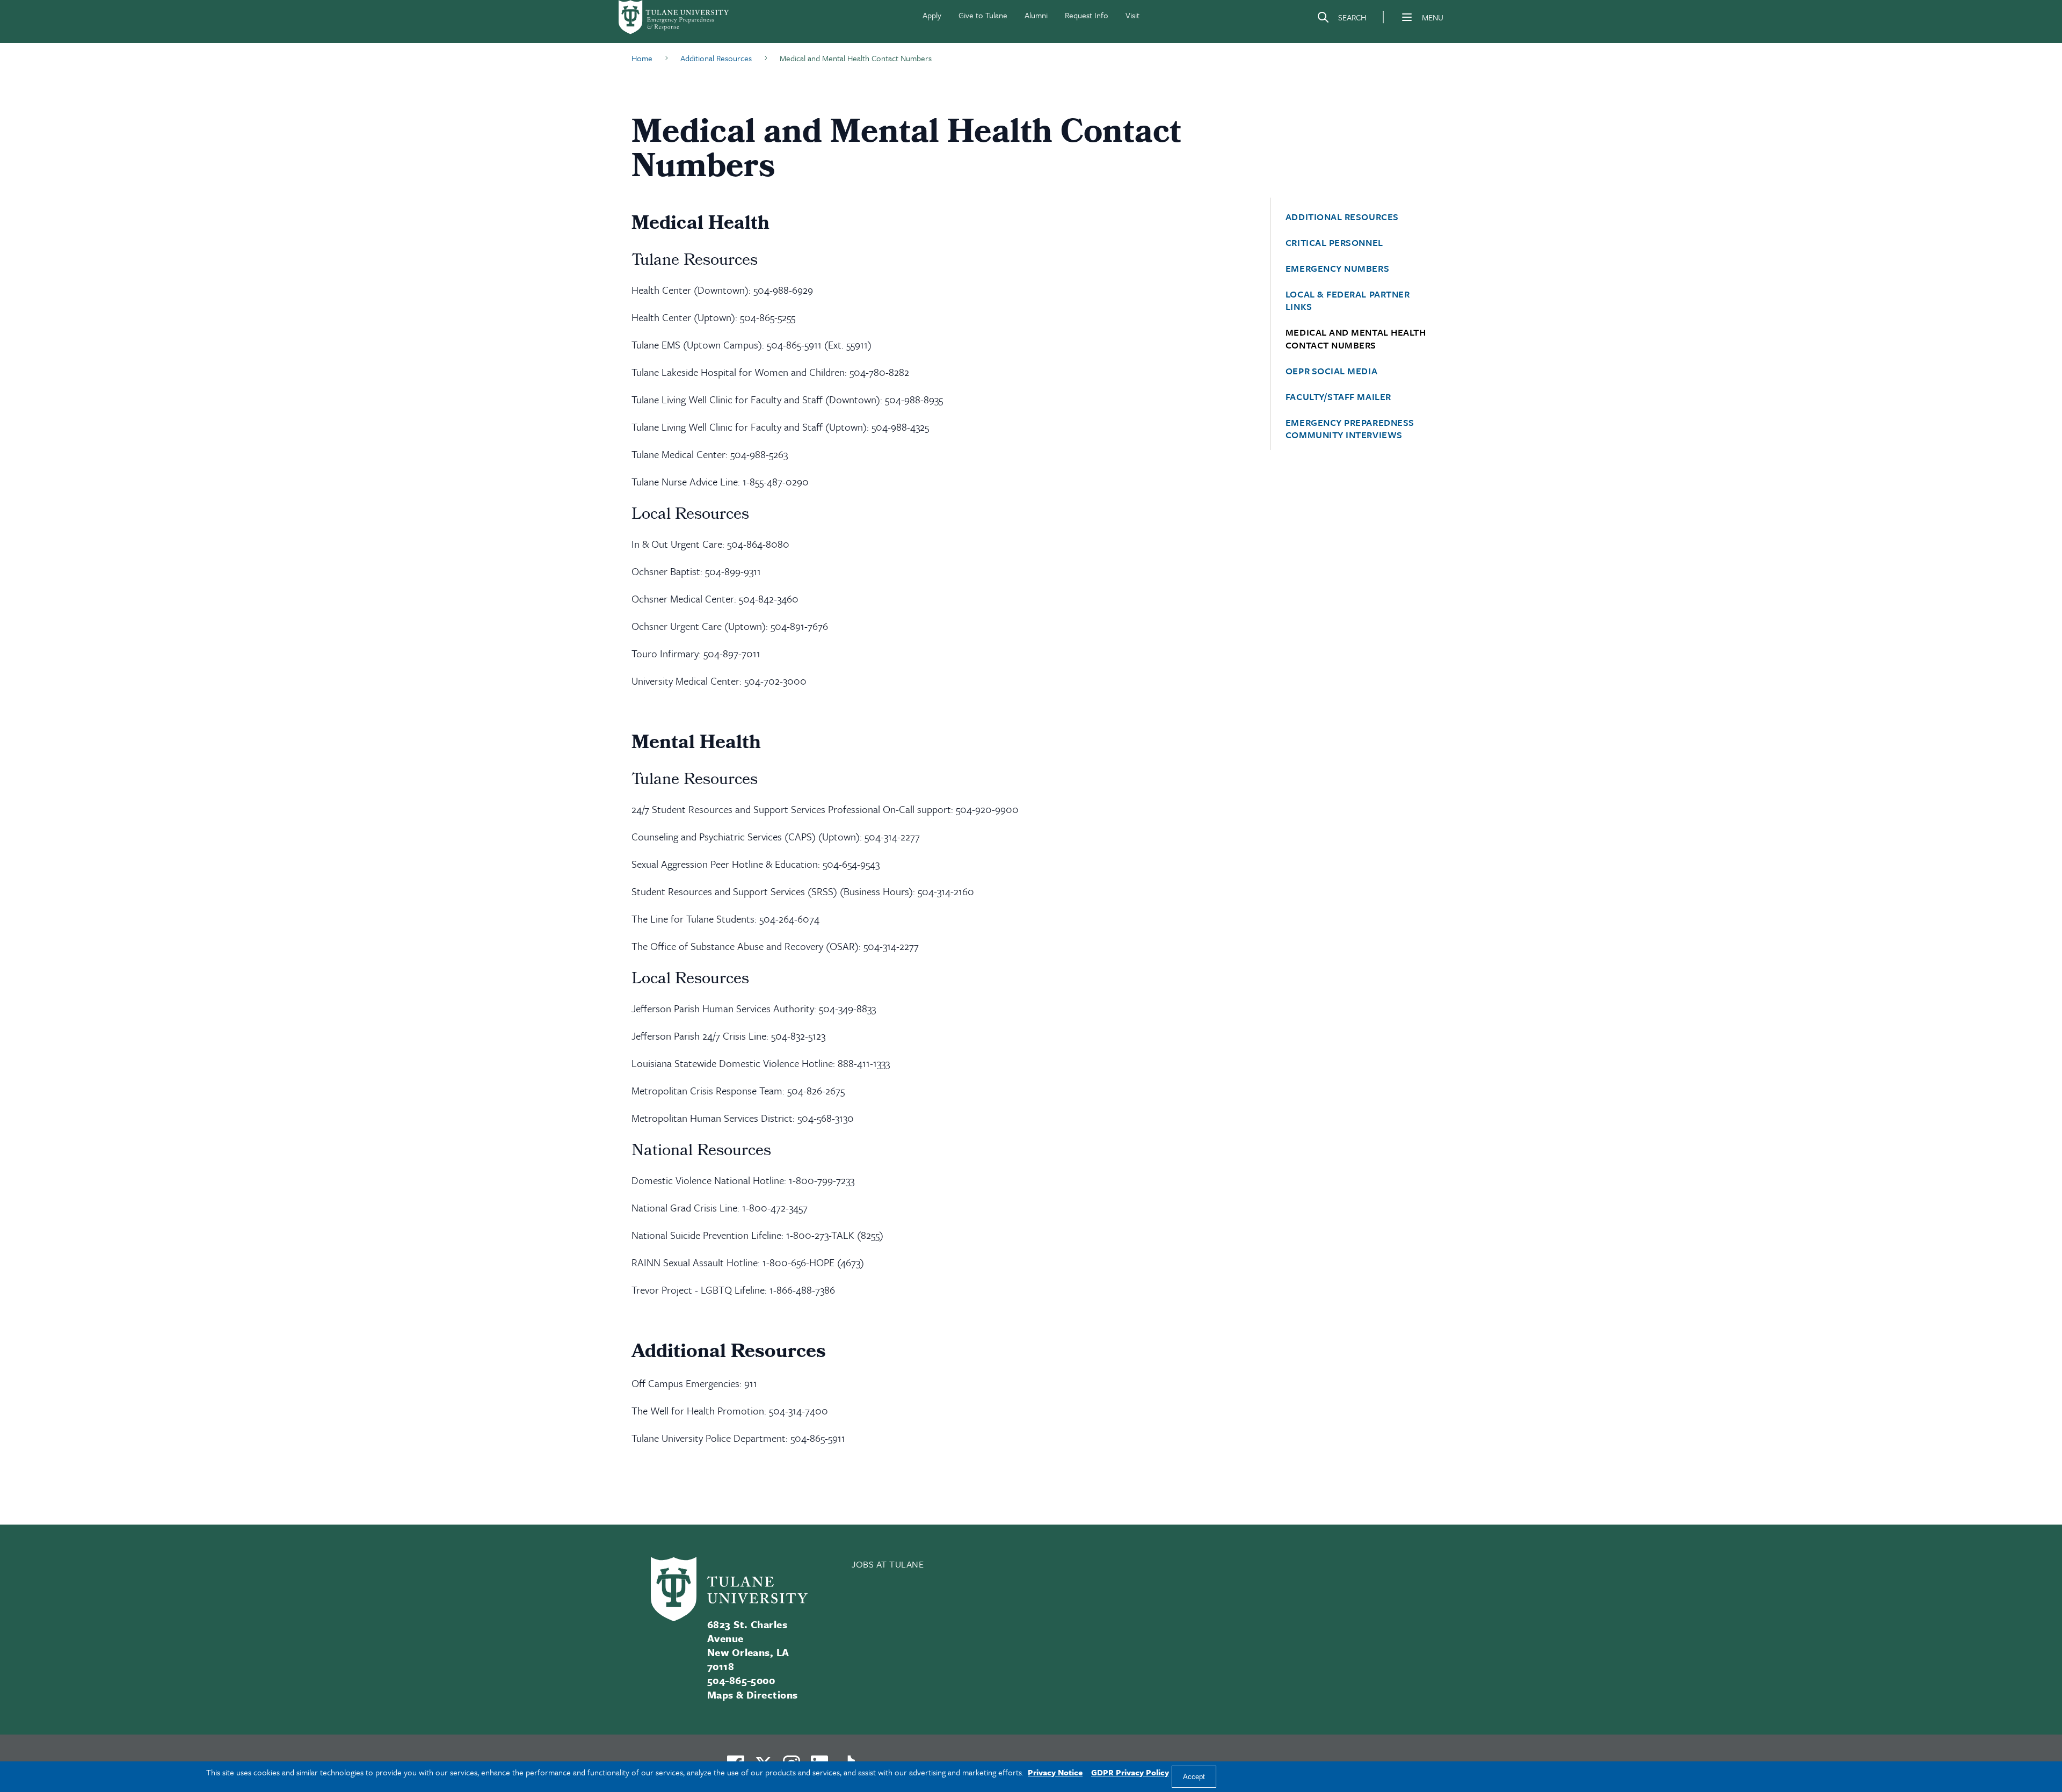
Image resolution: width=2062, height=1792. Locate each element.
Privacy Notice (1055, 1772)
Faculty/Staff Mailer (1338, 397)
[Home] (674, 17)
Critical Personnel (1334, 243)
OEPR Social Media (1331, 371)
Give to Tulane (983, 15)
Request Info (1087, 15)
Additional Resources (1342, 217)
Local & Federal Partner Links (1347, 301)
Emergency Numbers (1337, 269)
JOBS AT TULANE (888, 1564)
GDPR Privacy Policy (1130, 1772)
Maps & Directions (753, 1695)
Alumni (1036, 15)
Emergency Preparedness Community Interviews (1350, 429)
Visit (1132, 15)
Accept (1194, 1777)
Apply (932, 15)
